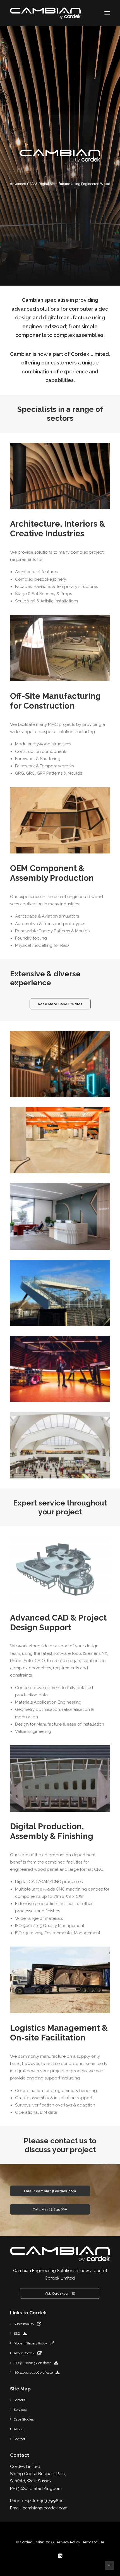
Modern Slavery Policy (30, 2343)
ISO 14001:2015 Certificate (33, 2373)
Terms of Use (93, 2542)
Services (20, 2410)
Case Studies (24, 2419)
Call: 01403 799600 (50, 2209)
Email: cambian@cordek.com (50, 2191)
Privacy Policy (69, 2542)
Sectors (19, 2400)
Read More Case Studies (60, 1004)
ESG (17, 2334)
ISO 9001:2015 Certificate (33, 2363)
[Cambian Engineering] (45, 13)
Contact (19, 2439)
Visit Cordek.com (57, 2293)
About (18, 2429)
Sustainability (24, 2324)
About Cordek (24, 2353)
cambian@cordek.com (45, 2508)
